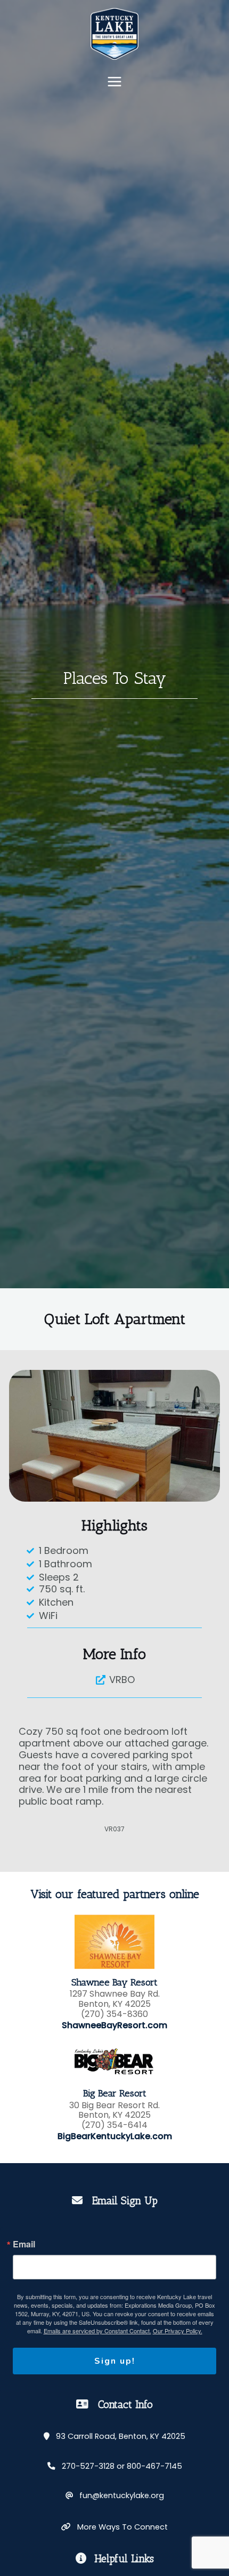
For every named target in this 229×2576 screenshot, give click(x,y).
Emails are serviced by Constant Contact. (97, 2331)
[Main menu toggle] (114, 82)
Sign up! (115, 2361)
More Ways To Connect (119, 2527)
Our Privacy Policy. (178, 2331)
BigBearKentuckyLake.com (115, 2136)
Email (24, 2244)
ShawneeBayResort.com (114, 2025)
